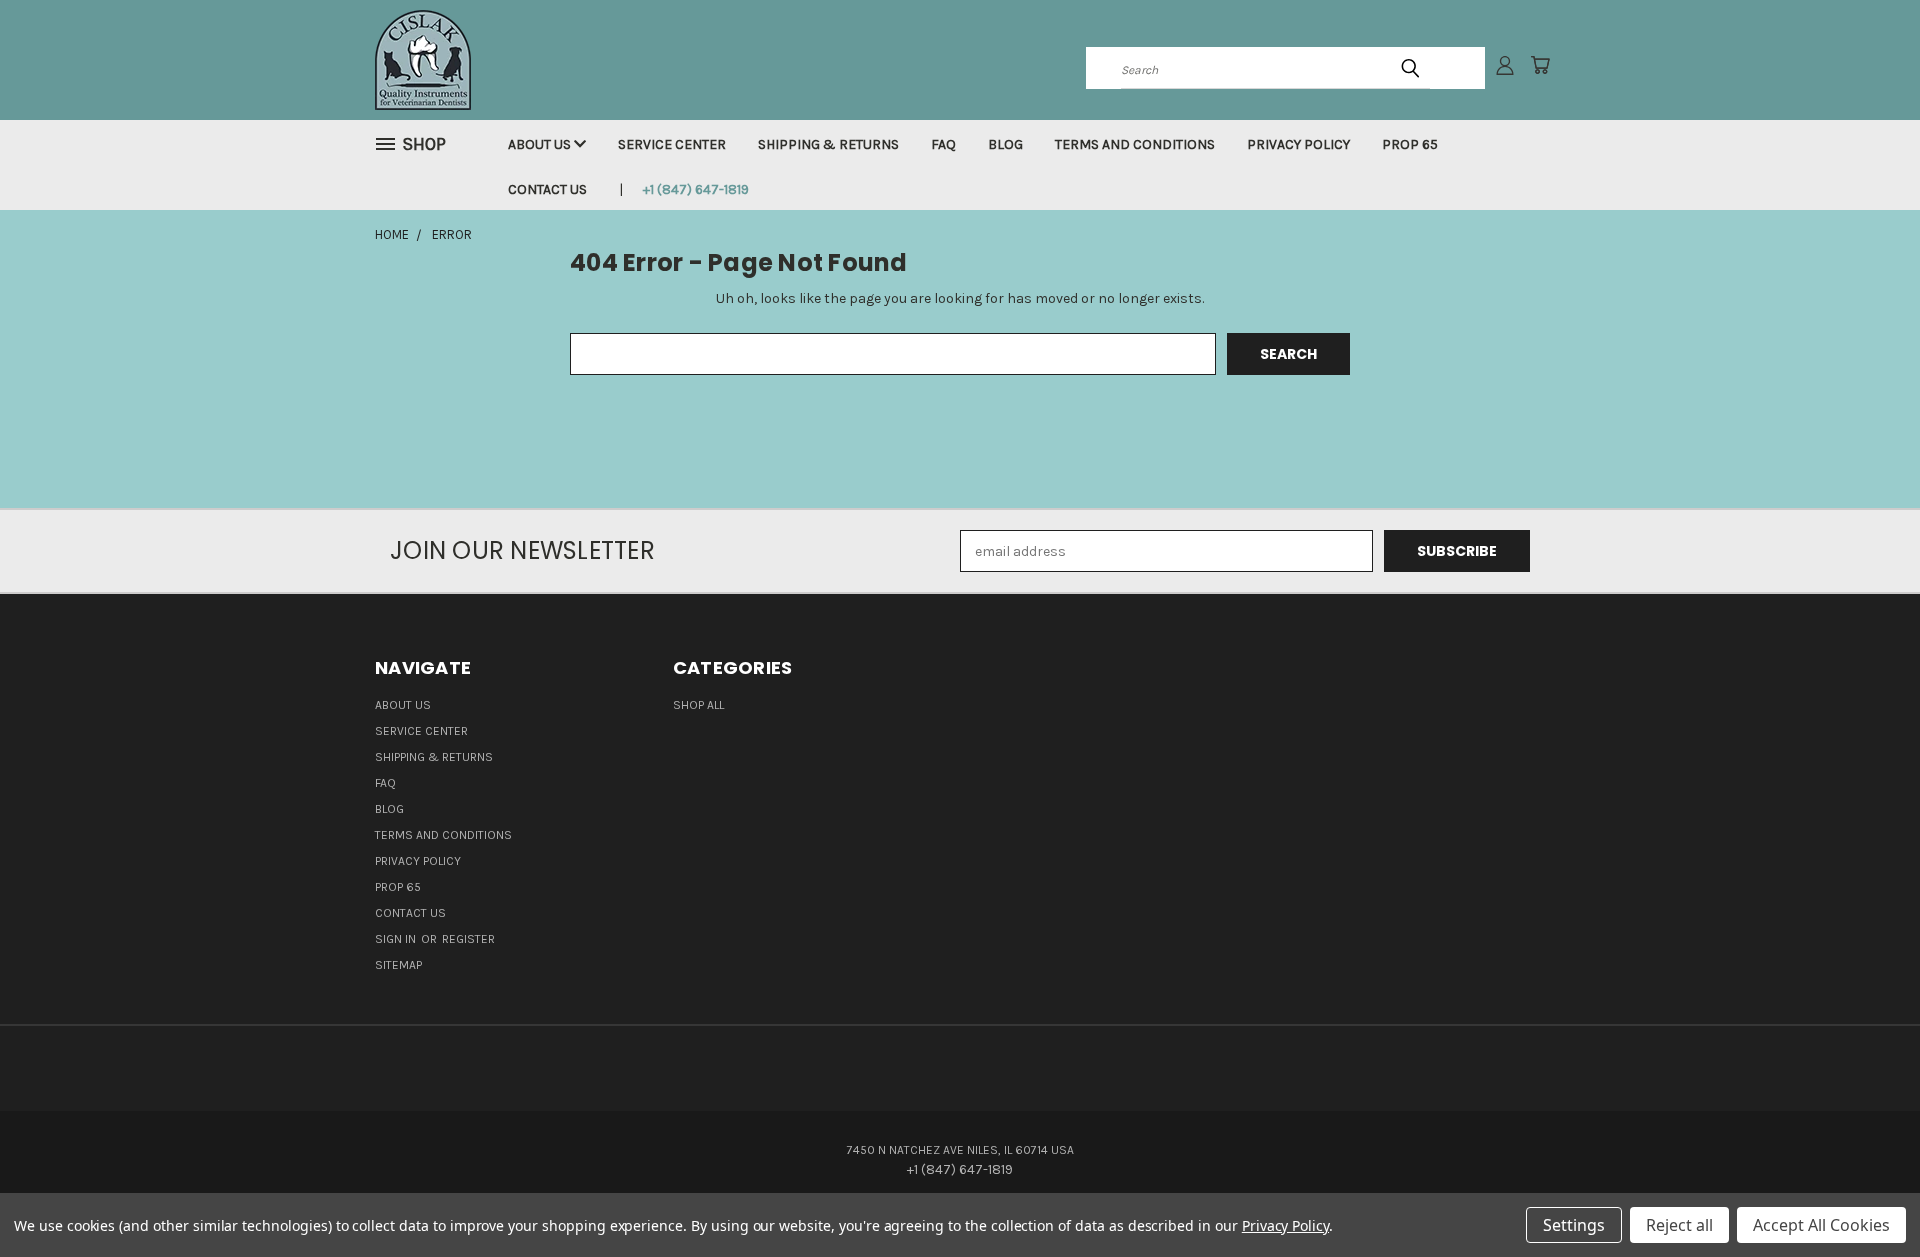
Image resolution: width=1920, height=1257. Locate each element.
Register (468, 939)
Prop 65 (1410, 144)
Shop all (698, 705)
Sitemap (398, 965)
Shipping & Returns (828, 144)
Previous (1867, 1194)
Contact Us (547, 189)
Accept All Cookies (1821, 1225)
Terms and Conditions (1135, 144)
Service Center (672, 144)
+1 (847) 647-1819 (696, 189)
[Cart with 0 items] (1540, 65)
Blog (1005, 144)
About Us (541, 144)
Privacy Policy (1298, 144)
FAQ (943, 144)
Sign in (397, 939)
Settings (1574, 1225)
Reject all (1679, 1225)
